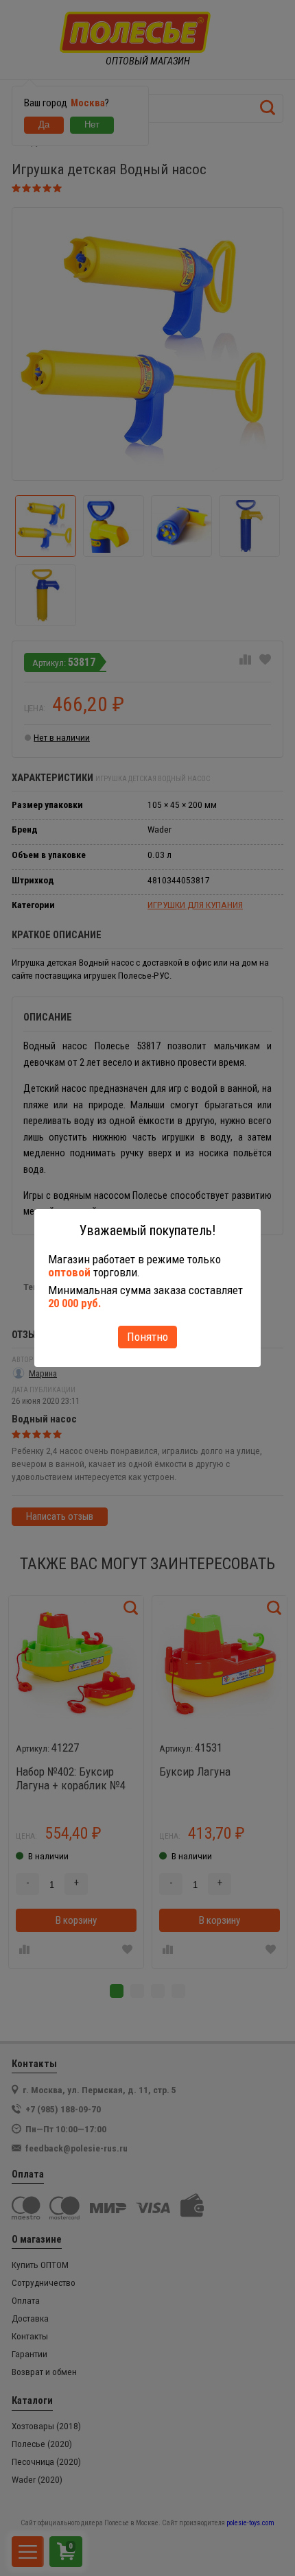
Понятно (147, 1337)
